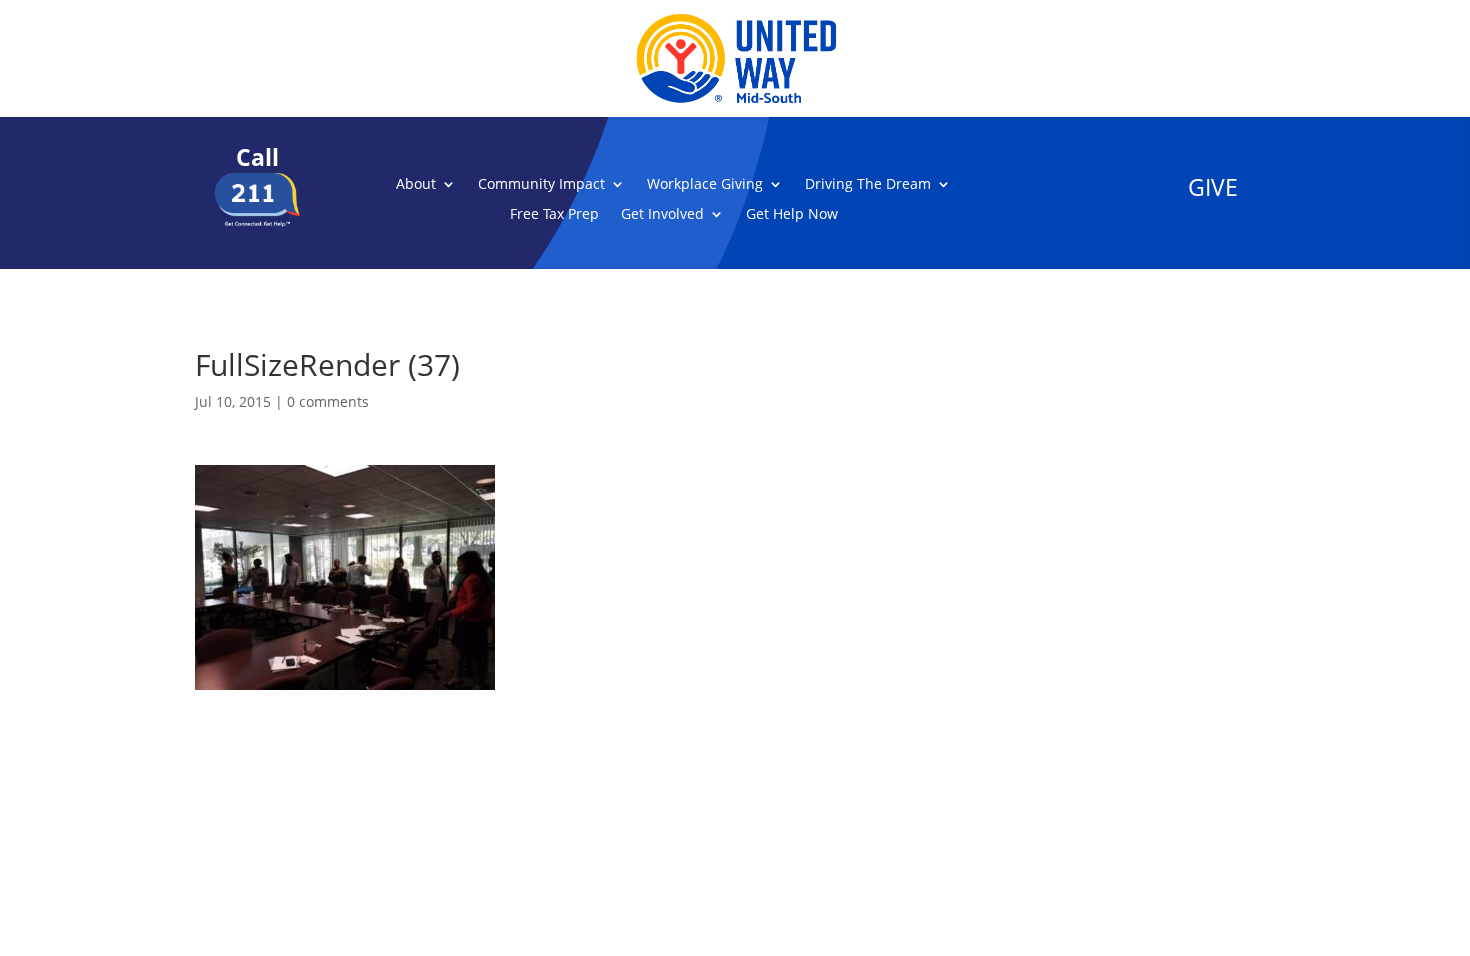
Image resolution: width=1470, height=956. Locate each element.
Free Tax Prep (554, 215)
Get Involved (662, 215)
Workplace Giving (705, 185)
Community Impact (541, 185)
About (416, 185)
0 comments (328, 401)
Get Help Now (792, 215)
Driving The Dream (868, 185)
